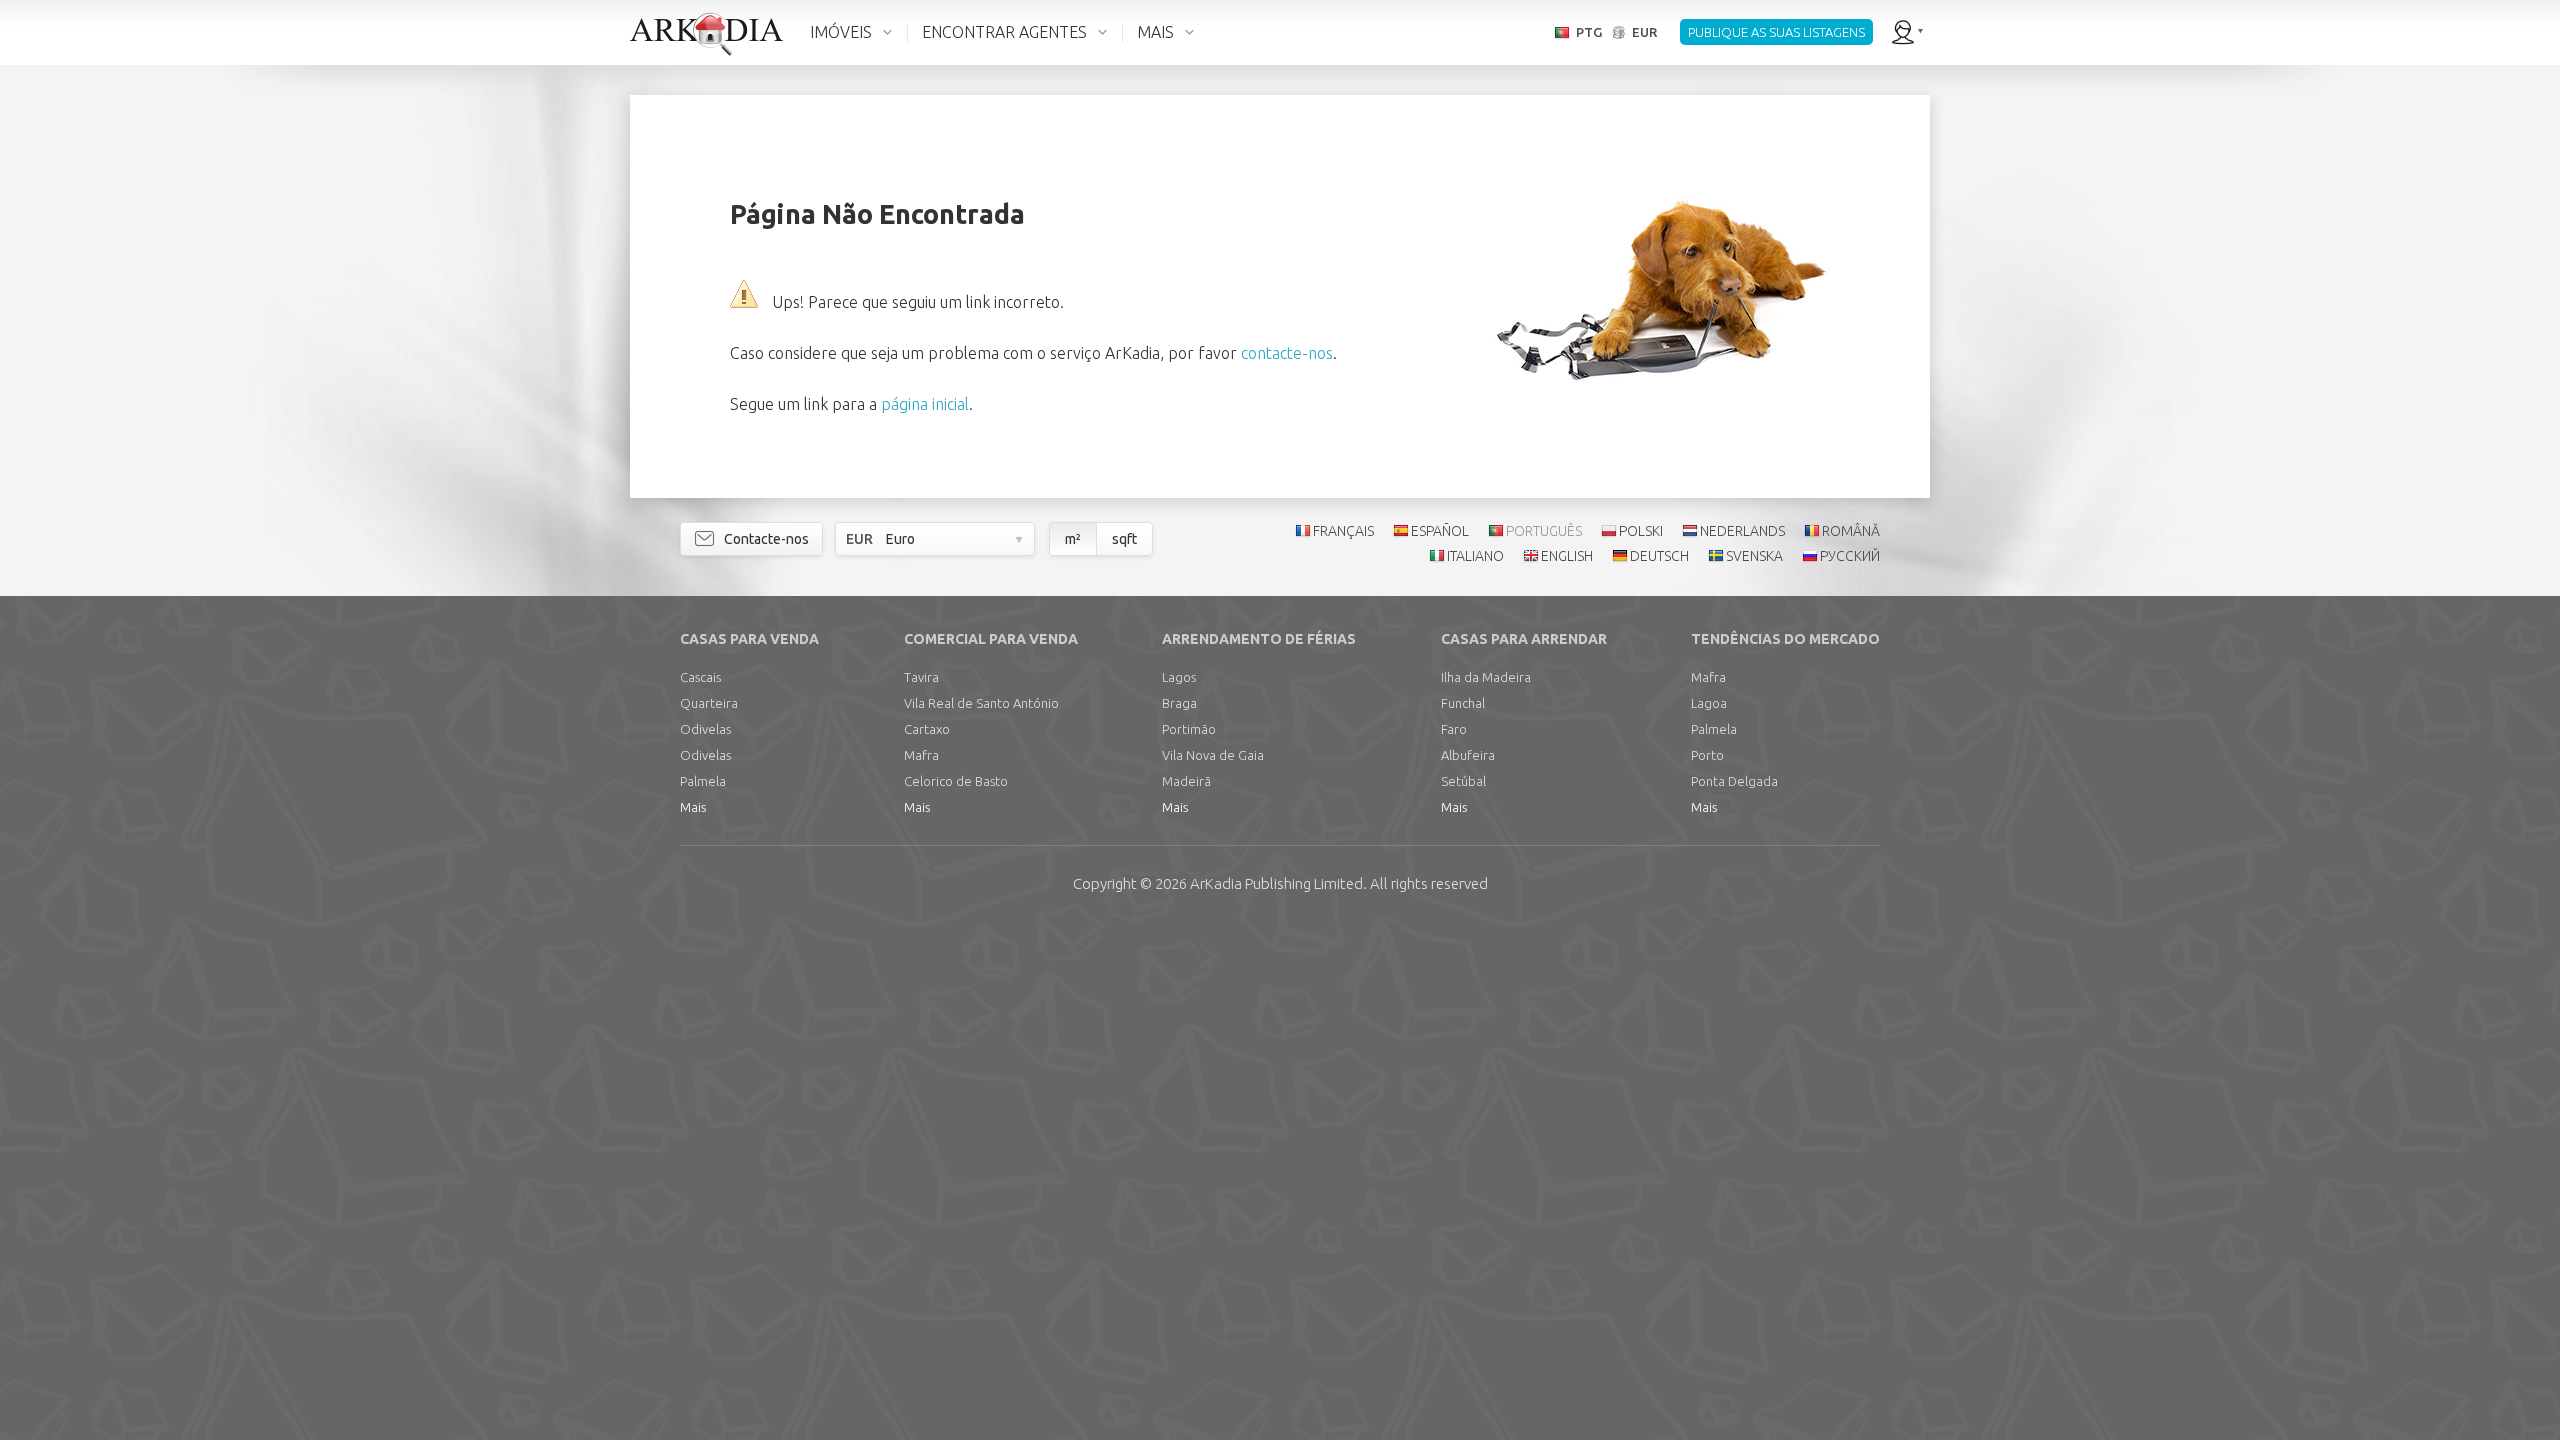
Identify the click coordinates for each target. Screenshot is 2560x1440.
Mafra (921, 755)
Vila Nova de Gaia (1213, 755)
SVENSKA (1754, 556)
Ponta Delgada (1734, 781)
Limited (1276, 883)
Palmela (703, 781)
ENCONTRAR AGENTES (1004, 32)
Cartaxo (927, 729)
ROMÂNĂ (1851, 531)
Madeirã (1186, 781)
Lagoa (1709, 703)
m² (1073, 539)
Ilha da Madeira (1486, 677)
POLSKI (1641, 531)
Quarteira (709, 703)
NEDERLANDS (1742, 531)
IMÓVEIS (841, 32)
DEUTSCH (1659, 556)
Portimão (1189, 729)
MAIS (1155, 32)
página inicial (925, 404)
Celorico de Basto (956, 781)
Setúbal (1463, 781)
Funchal (1463, 703)
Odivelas (705, 729)
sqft (1124, 539)
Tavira (921, 677)
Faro (1454, 729)
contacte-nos (1287, 353)
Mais (693, 807)
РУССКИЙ (1850, 556)
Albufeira (1468, 755)
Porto (1707, 755)
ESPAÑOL (1440, 531)
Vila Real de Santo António (981, 703)
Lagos (1179, 677)
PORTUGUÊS (1544, 531)
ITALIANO (1475, 556)
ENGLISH (1567, 556)
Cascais (700, 677)
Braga (1179, 703)
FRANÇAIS (1343, 531)
